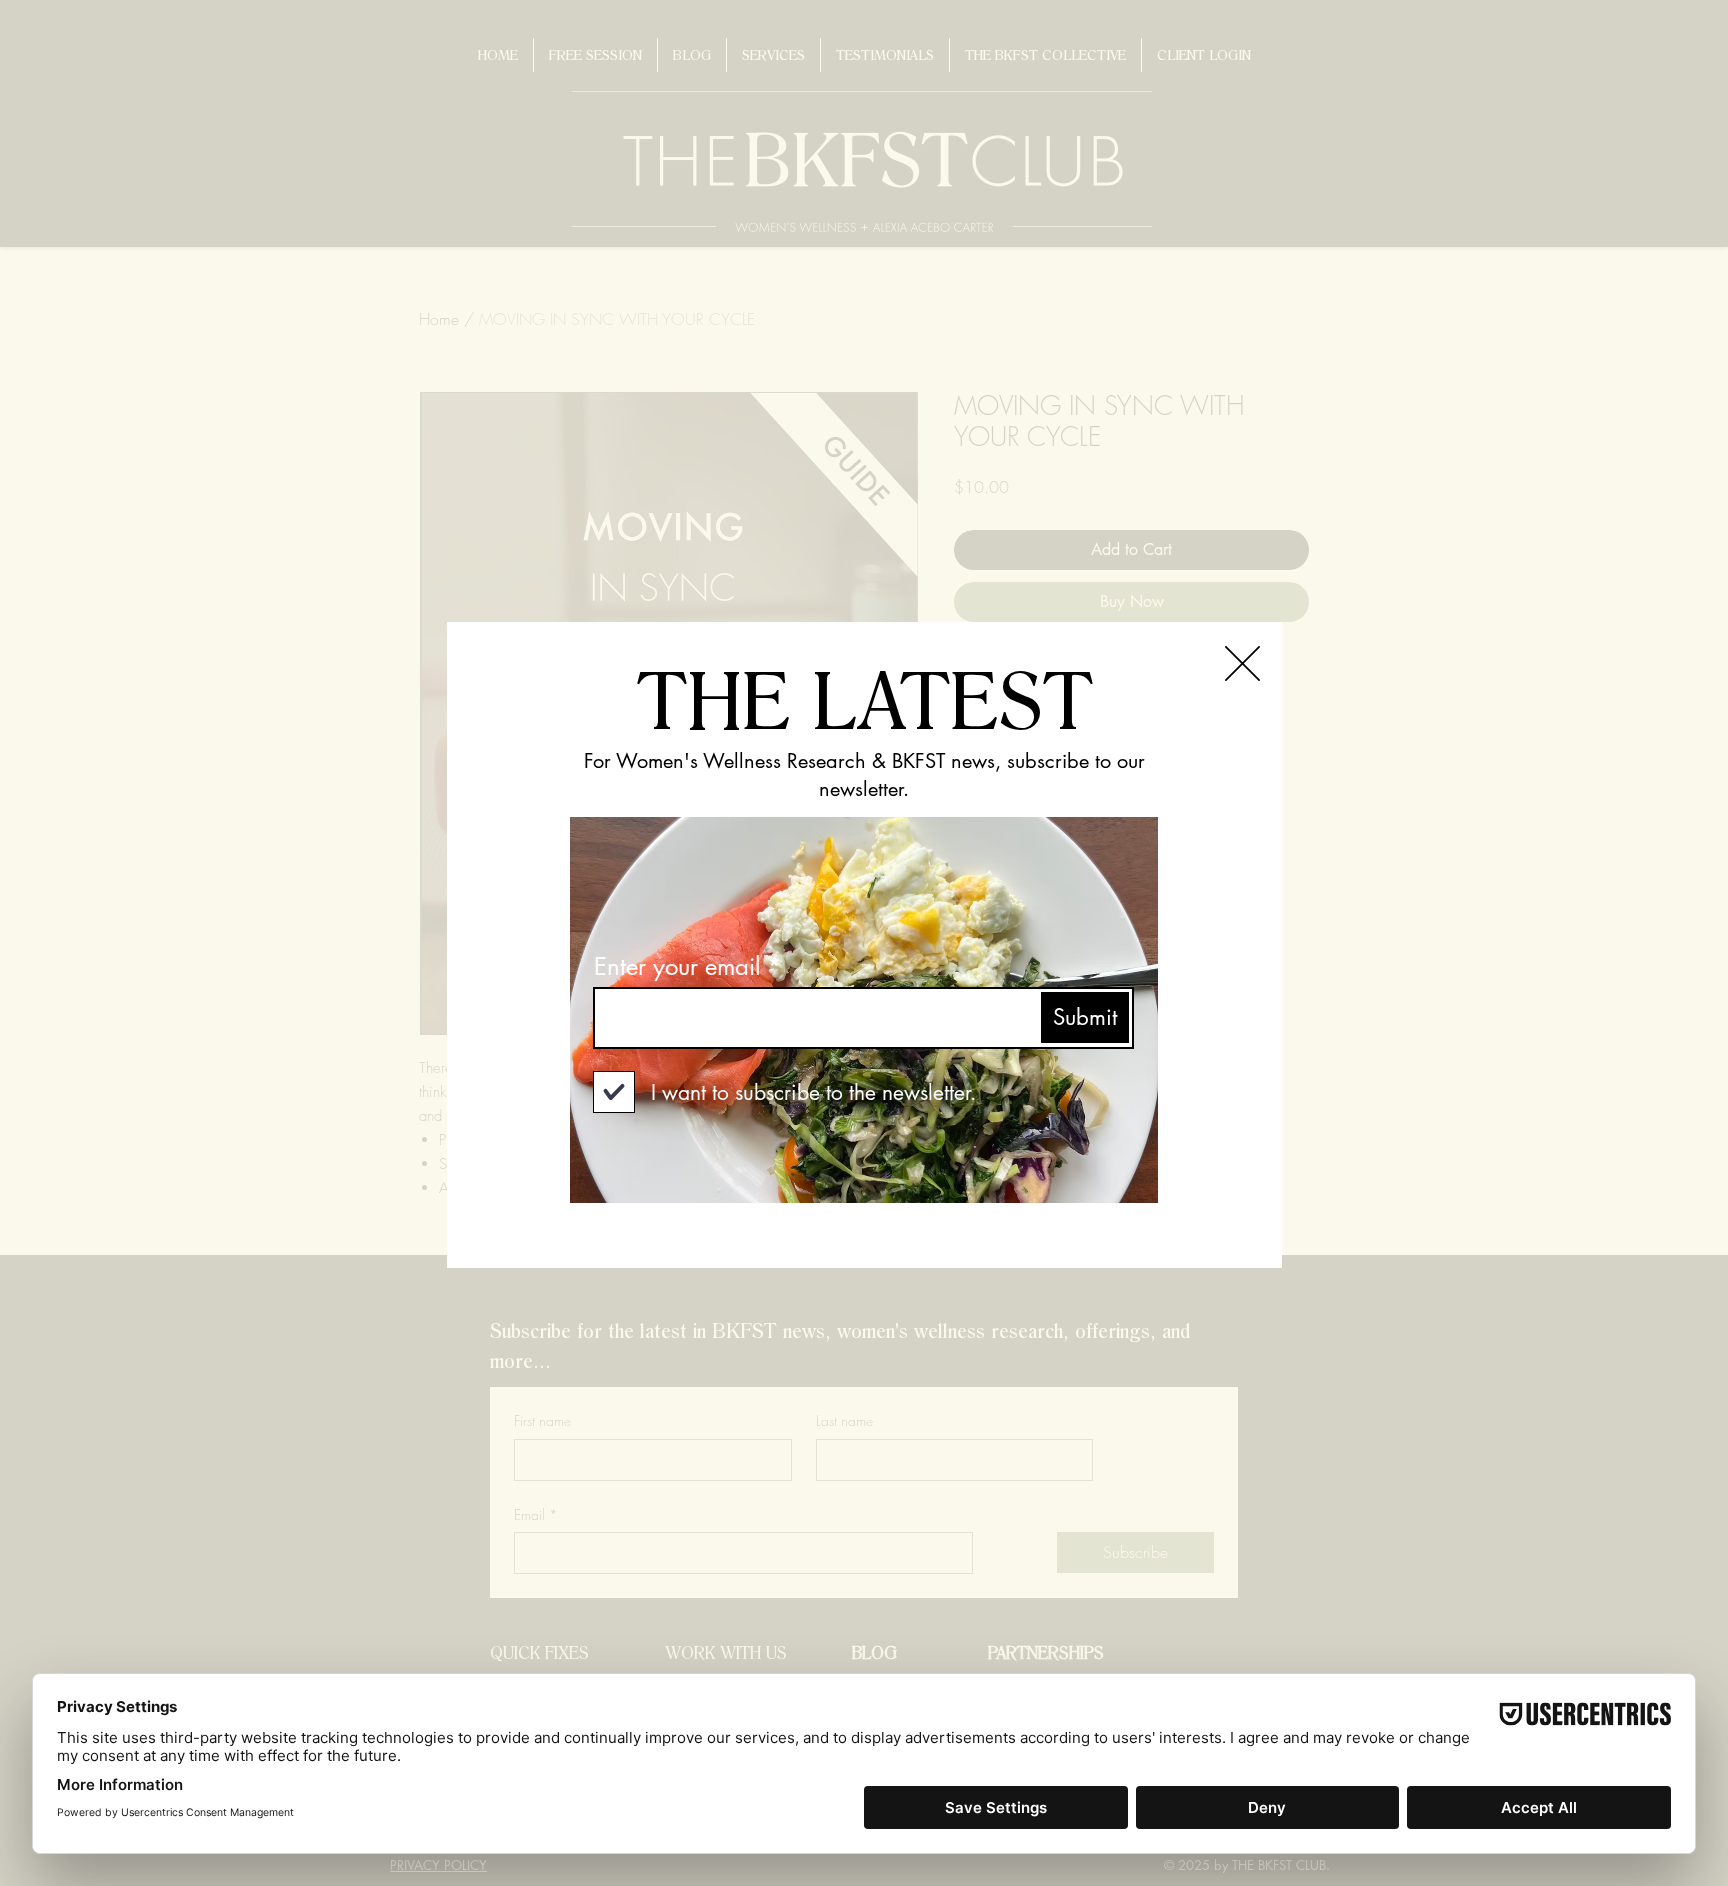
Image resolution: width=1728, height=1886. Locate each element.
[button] (1242, 663)
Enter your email (677, 967)
